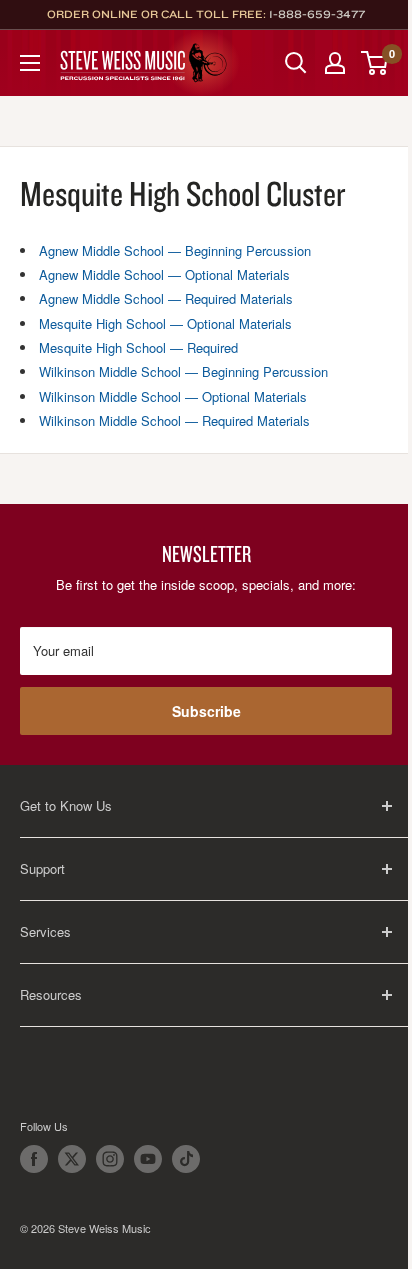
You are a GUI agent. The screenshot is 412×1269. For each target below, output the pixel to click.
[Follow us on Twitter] (72, 1159)
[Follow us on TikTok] (186, 1159)
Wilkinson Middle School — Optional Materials (173, 396)
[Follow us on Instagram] (110, 1159)
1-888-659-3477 (317, 14)
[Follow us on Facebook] (34, 1159)
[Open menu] (30, 63)
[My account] (335, 63)
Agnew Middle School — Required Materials (166, 298)
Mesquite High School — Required (138, 347)
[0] (375, 63)
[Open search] (296, 63)
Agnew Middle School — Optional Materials (164, 274)
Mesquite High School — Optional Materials (165, 323)
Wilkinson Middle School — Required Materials (174, 420)
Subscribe (206, 711)
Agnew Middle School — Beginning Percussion (175, 250)
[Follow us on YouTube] (148, 1159)
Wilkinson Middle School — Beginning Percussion (183, 371)
